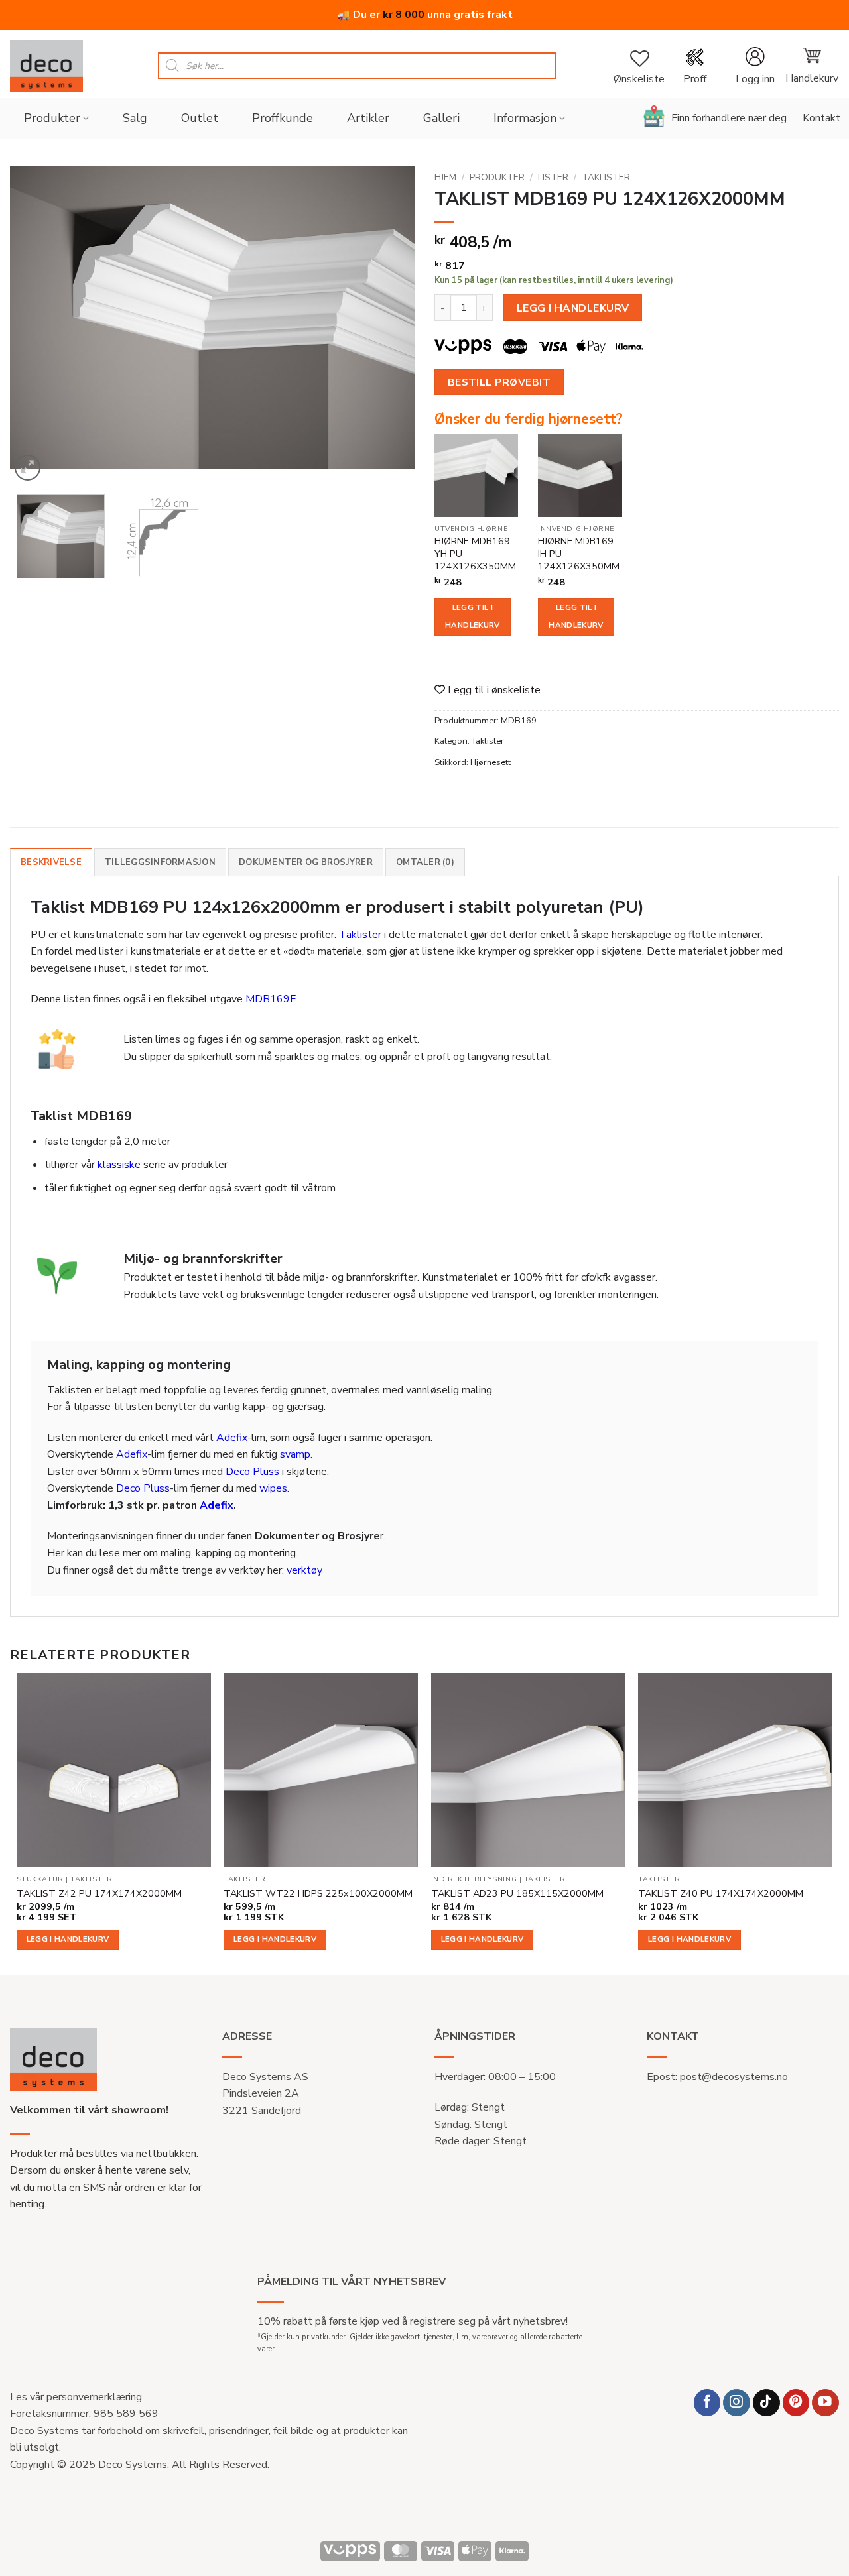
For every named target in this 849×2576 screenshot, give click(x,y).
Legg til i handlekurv (472, 616)
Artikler (368, 118)
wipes (273, 1488)
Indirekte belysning (474, 1879)
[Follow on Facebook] (707, 2403)
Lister (553, 177)
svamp (295, 1454)
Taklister (606, 177)
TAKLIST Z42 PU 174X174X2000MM (99, 1894)
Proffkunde (283, 118)
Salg (135, 118)
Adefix (232, 1438)
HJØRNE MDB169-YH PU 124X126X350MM (475, 554)
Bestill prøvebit (499, 382)
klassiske (119, 1165)
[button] (755, 66)
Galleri (441, 118)
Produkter (52, 118)
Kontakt (821, 118)
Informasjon (525, 118)
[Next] (390, 325)
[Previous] (34, 325)
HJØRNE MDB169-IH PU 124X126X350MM (579, 554)
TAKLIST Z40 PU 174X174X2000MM (721, 1894)
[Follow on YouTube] (825, 2403)
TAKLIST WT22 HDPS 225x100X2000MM (318, 1894)
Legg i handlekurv (573, 308)
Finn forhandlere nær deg (729, 118)
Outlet (200, 118)
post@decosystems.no (734, 2077)
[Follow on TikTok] (766, 2403)
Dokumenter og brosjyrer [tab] (306, 862)
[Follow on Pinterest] (796, 2403)
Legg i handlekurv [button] (68, 1939)
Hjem (445, 177)
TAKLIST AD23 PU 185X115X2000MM (517, 1894)
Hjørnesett (490, 762)
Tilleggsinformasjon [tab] (160, 862)
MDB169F (271, 999)
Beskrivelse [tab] (51, 862)
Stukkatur (40, 1879)
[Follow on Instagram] (737, 2403)
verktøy (304, 1570)
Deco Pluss (252, 1472)
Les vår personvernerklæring (76, 2397)
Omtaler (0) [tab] (425, 862)
